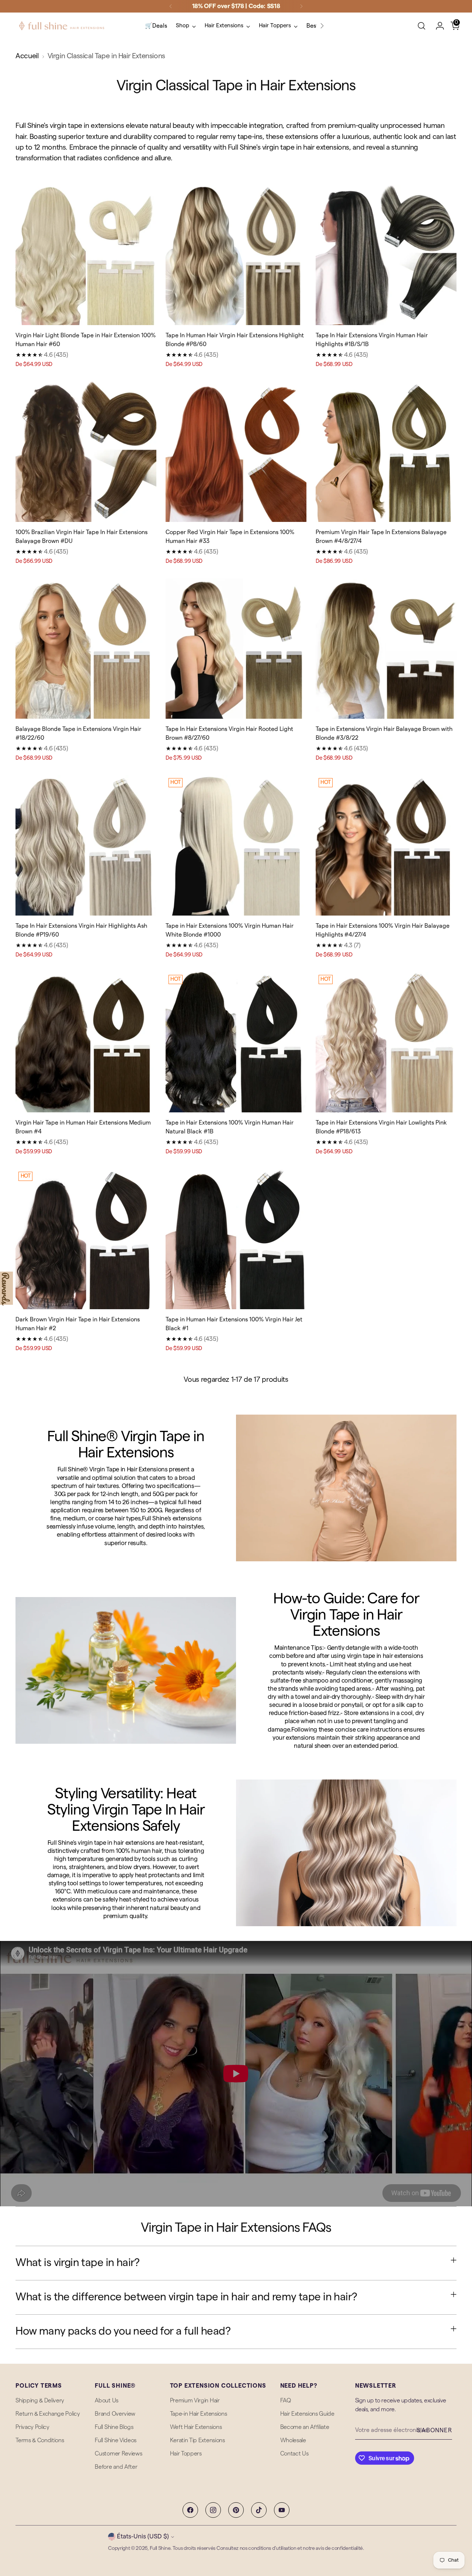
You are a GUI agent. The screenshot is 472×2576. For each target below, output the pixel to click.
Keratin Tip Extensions (197, 2440)
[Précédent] (171, 6)
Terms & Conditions (40, 2440)
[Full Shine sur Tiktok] (259, 2510)
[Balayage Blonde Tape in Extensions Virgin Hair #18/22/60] (86, 649)
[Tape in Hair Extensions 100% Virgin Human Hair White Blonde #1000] (236, 846)
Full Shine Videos (116, 2440)
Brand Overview (115, 2414)
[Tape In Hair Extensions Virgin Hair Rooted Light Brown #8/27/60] (236, 649)
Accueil (27, 56)
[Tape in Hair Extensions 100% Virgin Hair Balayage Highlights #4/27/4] (386, 846)
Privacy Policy (32, 2427)
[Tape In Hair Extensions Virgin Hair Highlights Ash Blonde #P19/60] (86, 846)
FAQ (286, 2401)
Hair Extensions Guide (307, 2414)
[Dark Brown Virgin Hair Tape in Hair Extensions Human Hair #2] (86, 1239)
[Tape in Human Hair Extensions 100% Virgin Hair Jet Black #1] (236, 1239)
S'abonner (434, 2430)
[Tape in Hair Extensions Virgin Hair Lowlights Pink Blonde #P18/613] (386, 1042)
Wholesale (293, 2440)
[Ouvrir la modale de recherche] (421, 26)
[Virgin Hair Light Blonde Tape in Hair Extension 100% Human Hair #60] (86, 255)
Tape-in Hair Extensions (199, 2414)
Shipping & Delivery (40, 2401)
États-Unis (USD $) (143, 2536)
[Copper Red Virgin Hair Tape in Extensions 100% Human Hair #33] (236, 452)
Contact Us (294, 2454)
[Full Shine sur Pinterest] (236, 2510)
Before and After (116, 2467)
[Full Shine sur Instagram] (213, 2510)
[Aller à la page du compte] (437, 26)
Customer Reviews (118, 2454)
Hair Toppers (186, 2454)
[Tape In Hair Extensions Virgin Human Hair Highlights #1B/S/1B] (386, 255)
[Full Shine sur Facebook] (190, 2510)
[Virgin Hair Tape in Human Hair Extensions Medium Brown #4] (86, 1042)
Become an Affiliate (305, 2427)
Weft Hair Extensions (196, 2427)
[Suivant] (301, 6)
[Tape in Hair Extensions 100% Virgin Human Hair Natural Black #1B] (236, 1042)
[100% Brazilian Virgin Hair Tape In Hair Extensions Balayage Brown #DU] (86, 452)
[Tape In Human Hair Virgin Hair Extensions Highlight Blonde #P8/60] (236, 255)
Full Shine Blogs (114, 2427)
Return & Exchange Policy (48, 2414)
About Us (106, 2401)
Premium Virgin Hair (195, 2401)
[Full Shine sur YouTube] (282, 2510)
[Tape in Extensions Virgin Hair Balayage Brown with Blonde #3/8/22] (386, 649)
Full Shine (160, 2548)
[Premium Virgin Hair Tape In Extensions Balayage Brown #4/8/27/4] (386, 452)
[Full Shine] (62, 26)
